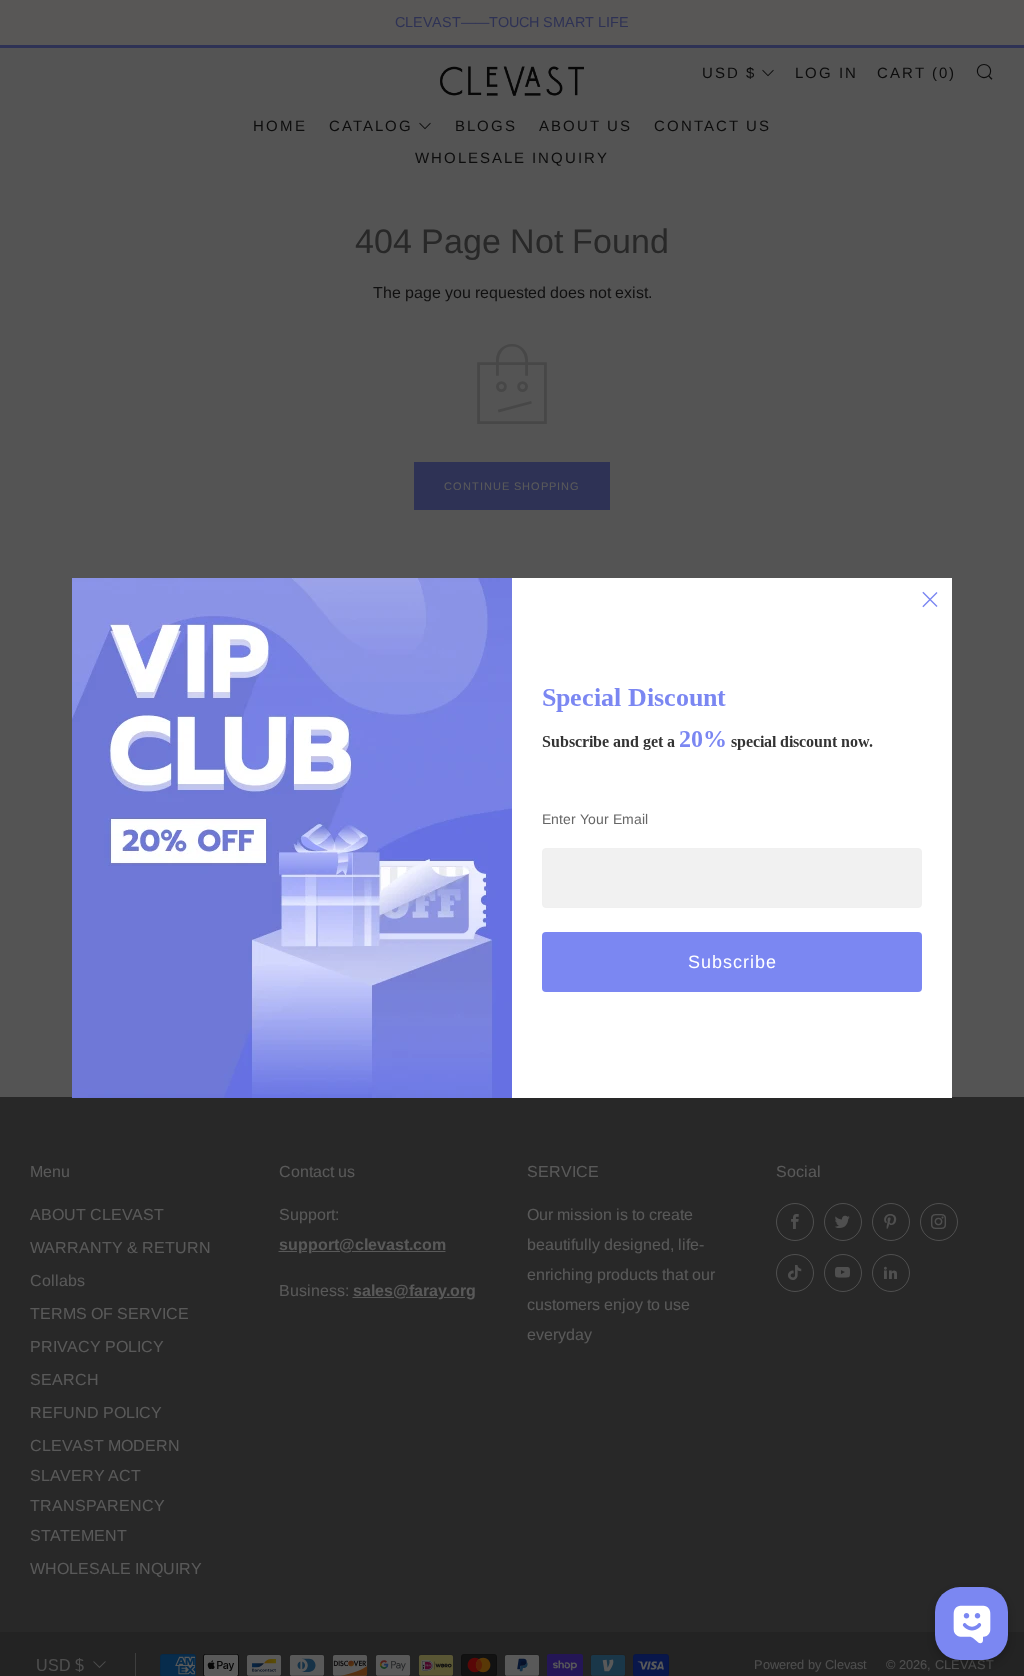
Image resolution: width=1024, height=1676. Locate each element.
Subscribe (732, 962)
